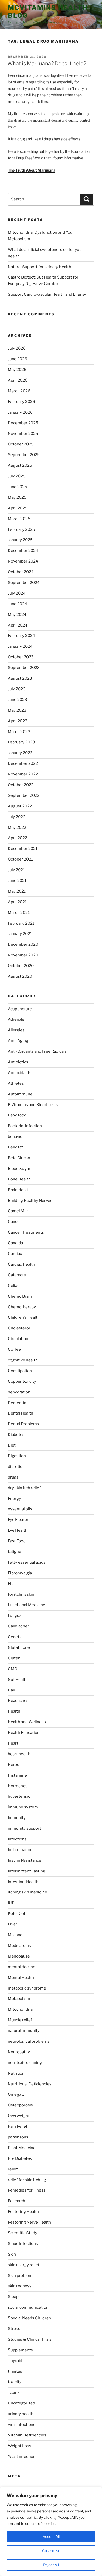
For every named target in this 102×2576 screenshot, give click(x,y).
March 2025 (19, 519)
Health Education (24, 1733)
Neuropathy (19, 2052)
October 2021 (20, 859)
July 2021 (16, 870)
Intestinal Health (23, 1882)
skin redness (20, 2286)
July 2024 (17, 593)
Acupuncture (20, 1009)
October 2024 (21, 572)
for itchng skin (21, 1594)
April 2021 (17, 902)
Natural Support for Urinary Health (39, 267)
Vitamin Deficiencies (27, 2435)
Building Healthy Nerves (30, 1201)
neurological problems (29, 2041)
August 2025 (20, 465)
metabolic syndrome (27, 1988)
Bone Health (19, 1179)
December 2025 (23, 423)
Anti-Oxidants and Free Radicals (37, 1051)
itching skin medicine (27, 1892)
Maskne (15, 1935)
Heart (13, 1743)
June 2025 (18, 487)
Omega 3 (16, 2094)
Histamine (17, 1775)
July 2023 (17, 689)
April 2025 (18, 508)
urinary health (21, 2414)
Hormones (18, 1786)
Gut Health (18, 1680)
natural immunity (24, 2031)
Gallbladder (18, 1626)
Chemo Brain (20, 1296)
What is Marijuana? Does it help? (47, 64)
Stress (14, 2329)
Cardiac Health (21, 1264)
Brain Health (19, 1190)
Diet (12, 1445)
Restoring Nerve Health (29, 2222)
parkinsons (18, 2137)
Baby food (17, 1115)
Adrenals (16, 1019)
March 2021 (19, 913)
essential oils (20, 1509)
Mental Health (21, 1978)
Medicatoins (19, 1946)
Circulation (18, 1339)
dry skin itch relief (24, 1488)
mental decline (22, 1967)
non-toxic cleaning (25, 2063)
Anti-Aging (18, 1041)
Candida (15, 1243)
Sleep (13, 2297)
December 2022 (23, 763)
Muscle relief (20, 2020)
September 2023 (24, 668)
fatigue (15, 1552)
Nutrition (16, 2073)
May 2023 (17, 710)
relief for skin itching (27, 2180)
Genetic (15, 1637)
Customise (51, 2551)
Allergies (16, 1030)
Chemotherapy (22, 1307)
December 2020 (23, 944)
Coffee (14, 1349)
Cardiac (15, 1254)
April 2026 (18, 380)
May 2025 (17, 497)
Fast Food (17, 1541)
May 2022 (17, 828)
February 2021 (21, 923)
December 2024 (23, 551)
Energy (14, 1499)
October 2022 (21, 785)
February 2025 (21, 529)
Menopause (19, 1956)
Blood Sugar (19, 1169)
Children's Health (24, 1317)
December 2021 (23, 849)
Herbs (13, 1765)
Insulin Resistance (25, 1860)
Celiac (14, 1286)
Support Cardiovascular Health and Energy (47, 294)
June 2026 (18, 359)
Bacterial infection (25, 1126)
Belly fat (15, 1147)
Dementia (17, 1403)
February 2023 (21, 742)
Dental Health (21, 1413)
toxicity (15, 2382)
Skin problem (20, 2276)
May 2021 (17, 891)
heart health (19, 1754)
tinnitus (15, 2371)
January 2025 (20, 540)
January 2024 (20, 646)
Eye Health (18, 1530)
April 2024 (18, 625)
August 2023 (20, 678)
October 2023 (21, 657)
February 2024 (21, 636)
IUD (11, 1903)
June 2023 (18, 700)
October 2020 (21, 966)
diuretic (15, 1467)
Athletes (16, 1083)
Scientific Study (22, 2233)
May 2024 (17, 615)
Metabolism (19, 1999)
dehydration (19, 1392)
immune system (23, 1807)
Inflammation (20, 1850)
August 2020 (20, 976)
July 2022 (17, 817)
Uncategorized (21, 2403)
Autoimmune (20, 1094)
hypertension (20, 1796)
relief (13, 2169)
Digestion (17, 1456)
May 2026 (17, 370)
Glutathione (19, 1647)
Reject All (51, 2565)
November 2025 (23, 434)
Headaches (18, 1701)
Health (14, 1711)
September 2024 (24, 583)
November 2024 (23, 561)
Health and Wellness (27, 1722)
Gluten (14, 1658)
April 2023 (18, 721)
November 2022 (23, 774)
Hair (12, 1690)
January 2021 (20, 934)
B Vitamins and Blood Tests (33, 1105)
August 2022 (20, 806)
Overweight (19, 2116)
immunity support (24, 1828)
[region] (51, 2531)
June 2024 (18, 604)
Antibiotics (18, 1062)
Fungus (15, 1615)
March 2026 (19, 391)
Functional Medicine (27, 1605)
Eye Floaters (19, 1520)
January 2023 (20, 753)
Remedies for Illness (27, 2190)
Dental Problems (23, 1424)
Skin (12, 2254)
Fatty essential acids (27, 1562)
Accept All (51, 2537)
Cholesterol (19, 1328)
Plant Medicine (22, 2148)
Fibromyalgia (20, 1573)
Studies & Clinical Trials (30, 2339)
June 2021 (17, 881)
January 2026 (20, 412)
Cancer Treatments (26, 1232)
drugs (13, 1477)
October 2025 (21, 444)
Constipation (20, 1371)
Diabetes (16, 1435)
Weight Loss (19, 2446)
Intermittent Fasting (27, 1871)
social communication (28, 2307)
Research (16, 2201)
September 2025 (24, 455)
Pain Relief (18, 2126)
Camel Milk (18, 1211)
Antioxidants (20, 1073)
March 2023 (19, 732)
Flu (11, 1584)
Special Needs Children (29, 2318)
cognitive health (23, 1360)
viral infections (22, 2425)
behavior (16, 1137)
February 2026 (21, 402)
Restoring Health (23, 2212)
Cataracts (17, 1275)
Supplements (20, 2350)
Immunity (17, 1818)
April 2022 (18, 838)
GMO (13, 1669)
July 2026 (17, 348)
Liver (13, 1924)
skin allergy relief (24, 2265)
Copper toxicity (22, 1381)
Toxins (14, 2392)
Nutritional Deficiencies (30, 2084)
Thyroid (15, 2361)
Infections (17, 1839)
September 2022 (24, 795)
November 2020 (23, 955)
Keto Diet (17, 1914)
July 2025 (17, 476)
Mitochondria (20, 2009)
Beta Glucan (19, 1158)
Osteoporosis (20, 2105)
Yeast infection (22, 2457)
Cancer (15, 1222)
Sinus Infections (23, 2244)
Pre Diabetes (20, 2158)
